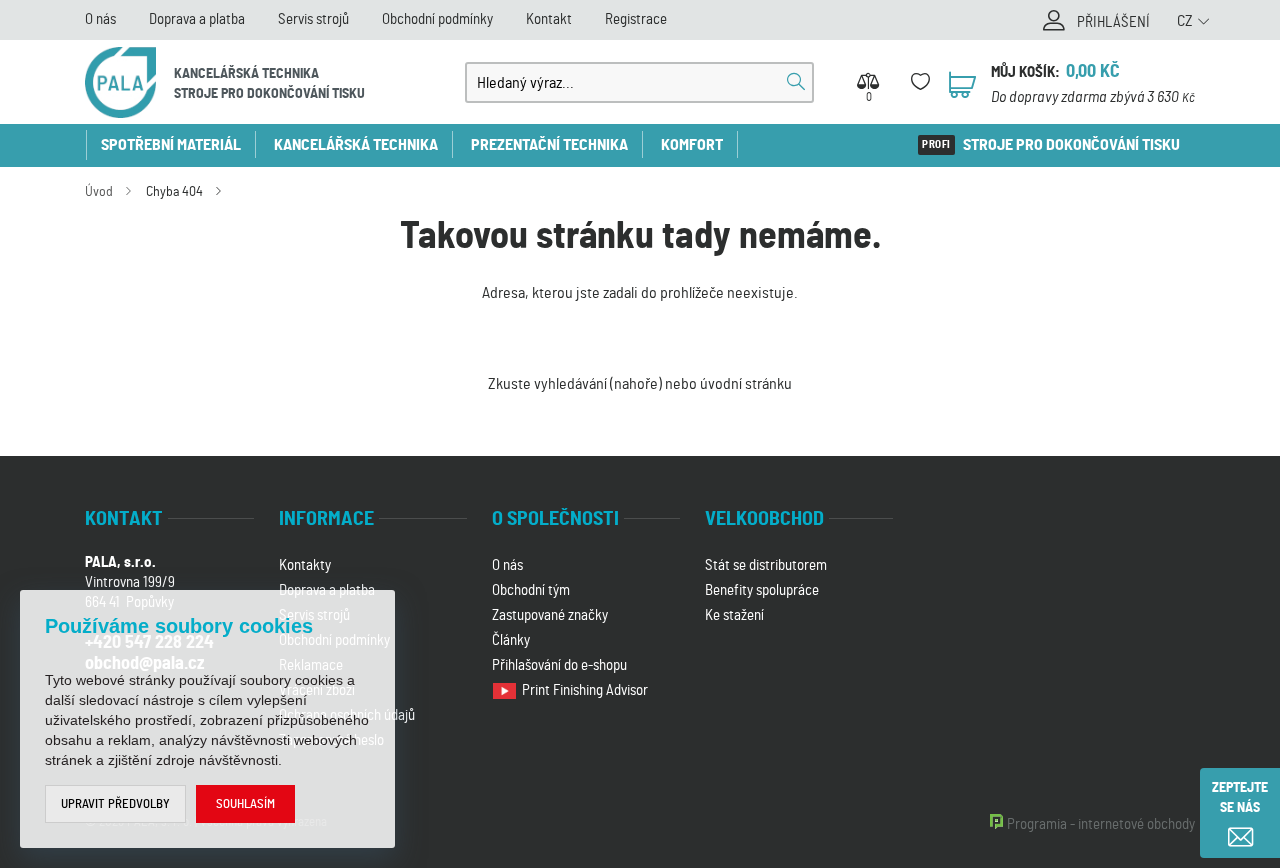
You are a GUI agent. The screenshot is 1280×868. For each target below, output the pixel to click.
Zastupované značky (550, 615)
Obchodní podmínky (437, 19)
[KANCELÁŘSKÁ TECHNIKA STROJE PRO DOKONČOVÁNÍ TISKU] (120, 82)
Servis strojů (313, 19)
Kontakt (549, 19)
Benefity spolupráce (762, 590)
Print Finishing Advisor (586, 690)
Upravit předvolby (115, 804)
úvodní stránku (746, 384)
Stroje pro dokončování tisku (1071, 145)
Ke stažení (734, 615)
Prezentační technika (549, 145)
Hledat (796, 82)
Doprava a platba (197, 19)
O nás (100, 19)
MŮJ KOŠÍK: (1025, 72)
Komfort (692, 145)
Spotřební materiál (171, 145)
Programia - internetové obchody (1101, 824)
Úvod (99, 192)
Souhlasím (245, 804)
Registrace (636, 19)
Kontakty (305, 565)
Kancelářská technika (356, 145)
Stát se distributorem (766, 565)
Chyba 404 (174, 192)
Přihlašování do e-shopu (559, 665)
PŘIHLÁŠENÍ (1113, 22)
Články (511, 640)
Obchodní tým (531, 590)
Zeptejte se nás (1240, 798)
